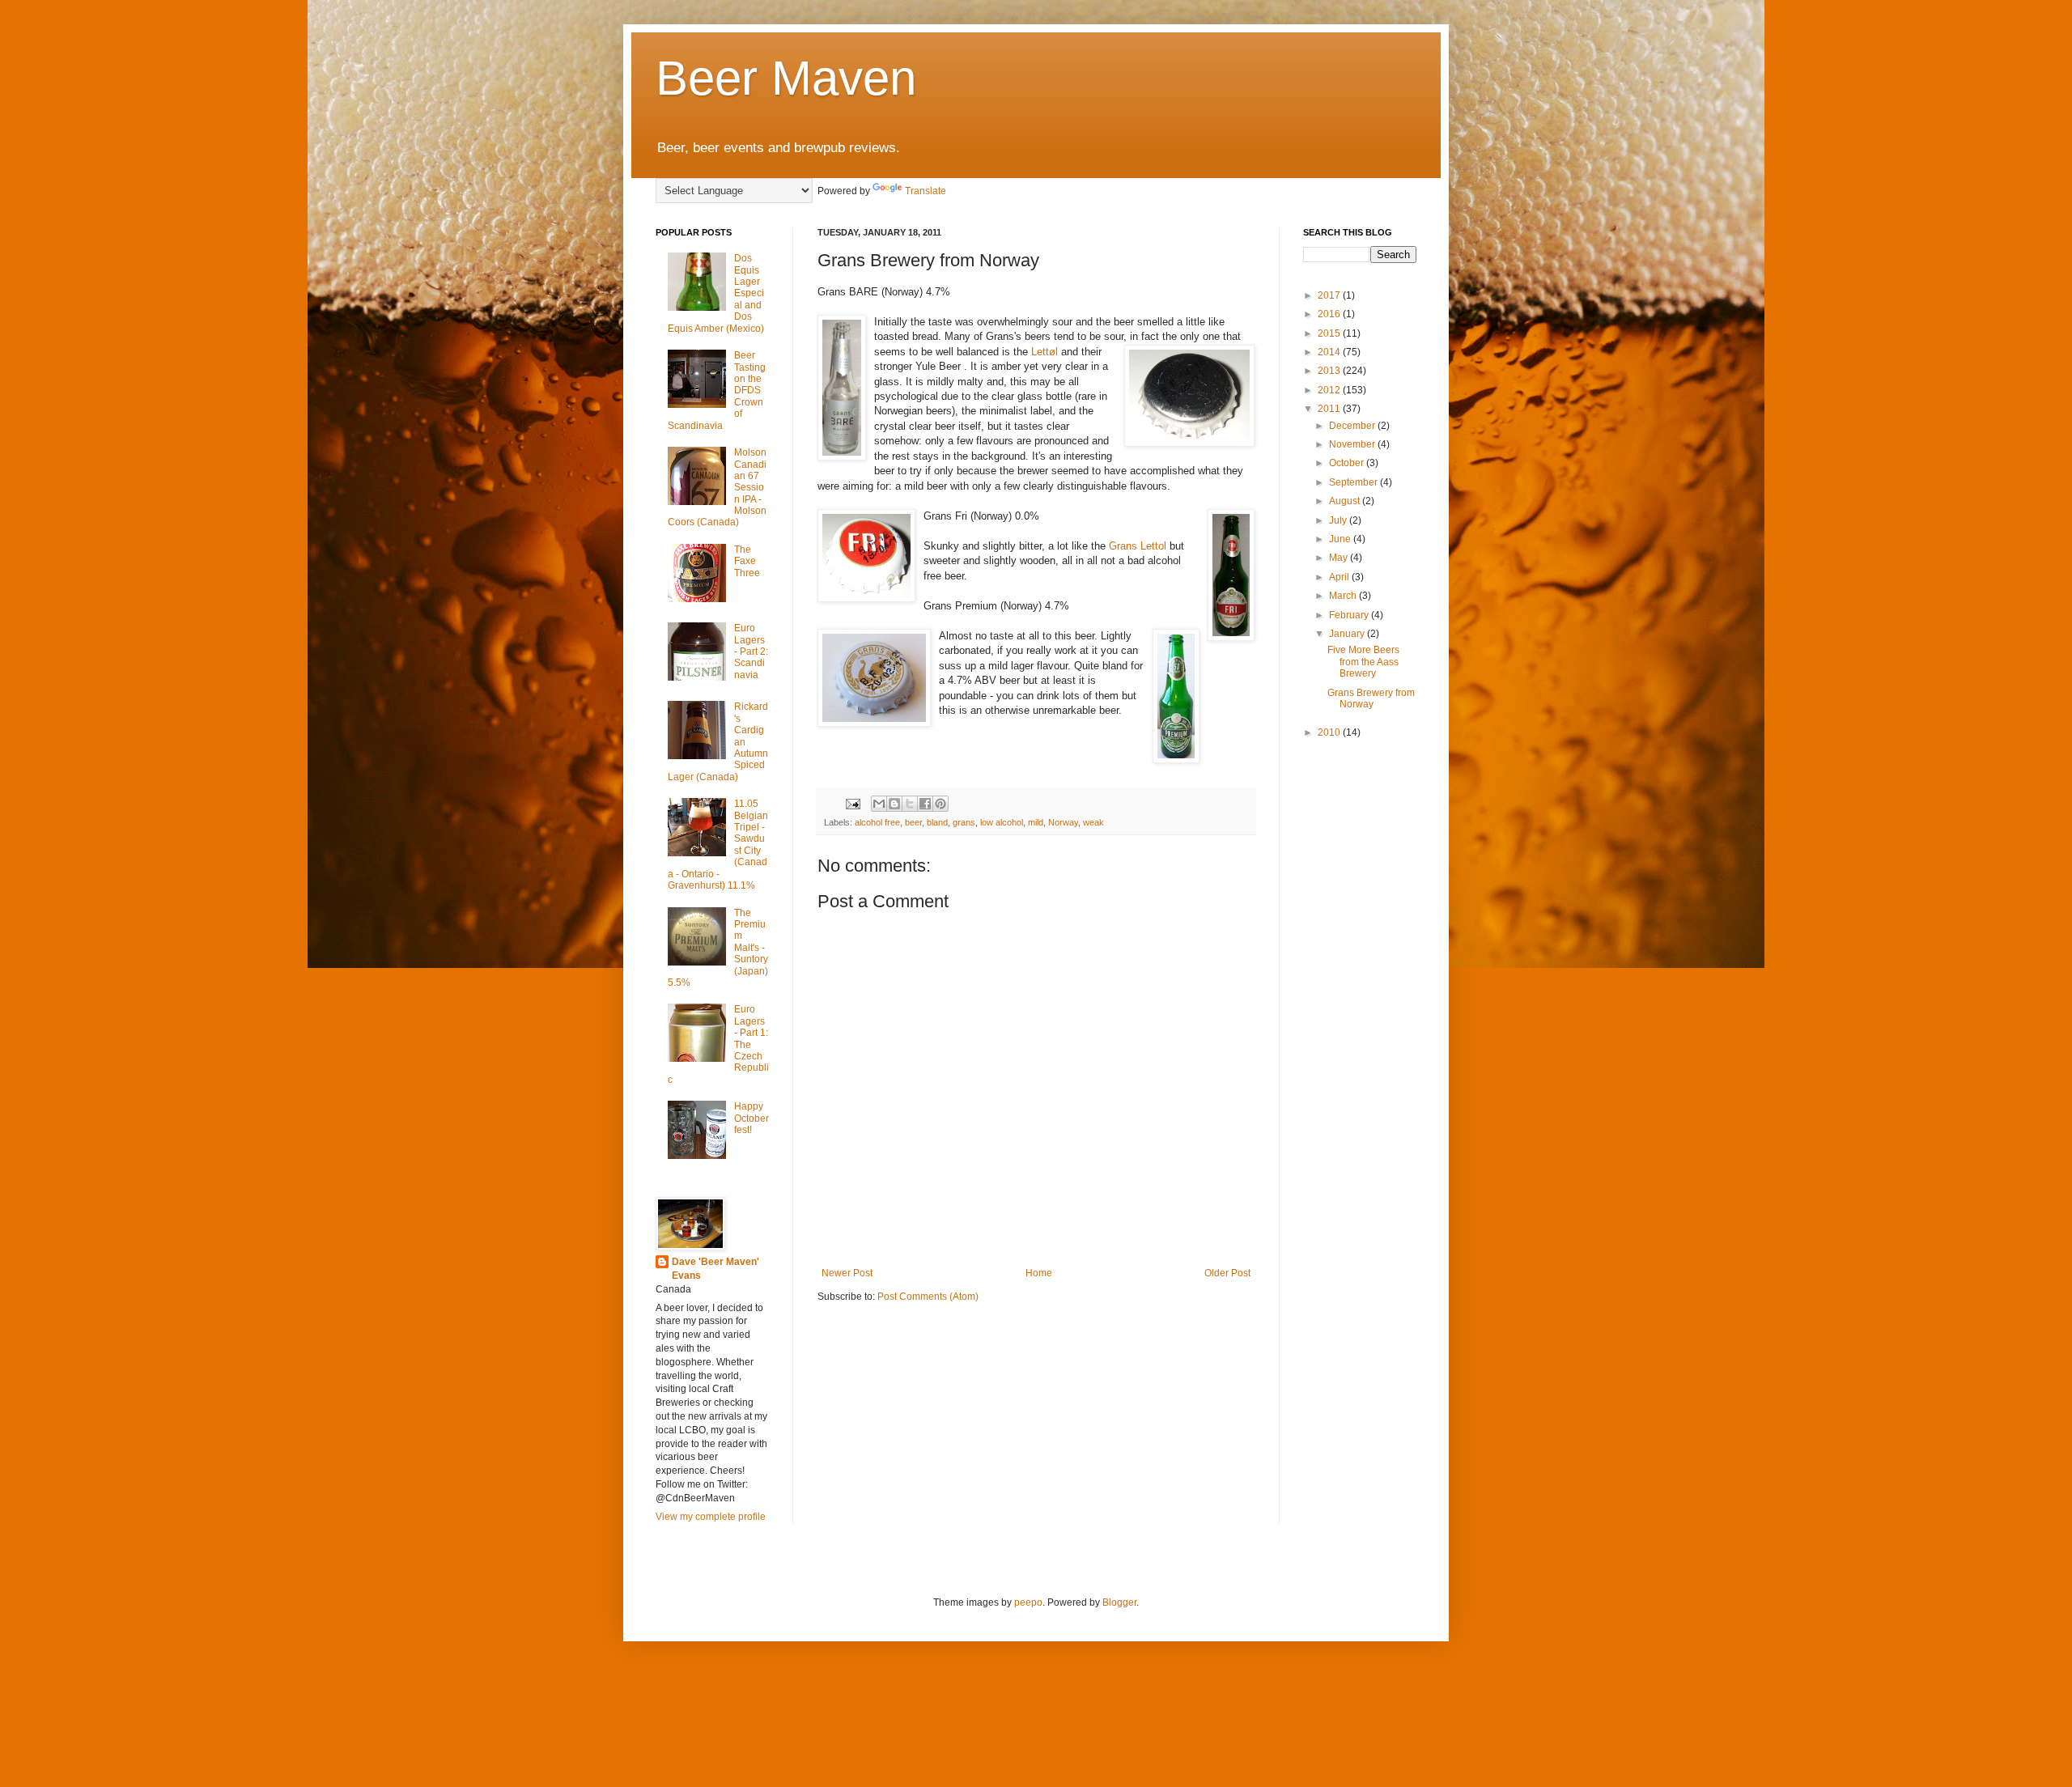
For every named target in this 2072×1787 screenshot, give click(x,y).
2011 (1330, 409)
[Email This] (879, 804)
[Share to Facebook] (925, 804)
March (1344, 596)
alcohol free (877, 822)
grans (964, 822)
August (1346, 501)
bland (937, 822)
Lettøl (1046, 352)
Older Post (1227, 1273)
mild (1036, 822)
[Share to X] (910, 804)
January (1348, 634)
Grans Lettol (1138, 546)
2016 (1330, 314)
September (1354, 482)
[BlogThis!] (894, 804)
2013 (1330, 371)
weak (1093, 822)
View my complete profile (711, 1517)
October (1348, 463)
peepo (1028, 1602)
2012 (1330, 390)
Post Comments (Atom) (928, 1297)
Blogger (1119, 1602)
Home (1039, 1273)
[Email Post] (852, 803)
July (1339, 520)
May (1340, 558)
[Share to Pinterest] (940, 804)
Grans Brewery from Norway (1371, 698)
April (1340, 577)
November (1353, 444)
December (1353, 426)
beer (913, 822)
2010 (1330, 732)
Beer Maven (786, 78)
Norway (1063, 822)
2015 (1330, 333)
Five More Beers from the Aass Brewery (1363, 662)
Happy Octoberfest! (752, 1118)
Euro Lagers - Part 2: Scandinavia (751, 652)
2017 (1330, 295)
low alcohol (1002, 822)
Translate (926, 191)
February (1350, 615)
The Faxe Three (747, 561)
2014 (1330, 352)
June (1341, 539)
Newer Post (847, 1273)
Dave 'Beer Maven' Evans (715, 1269)
